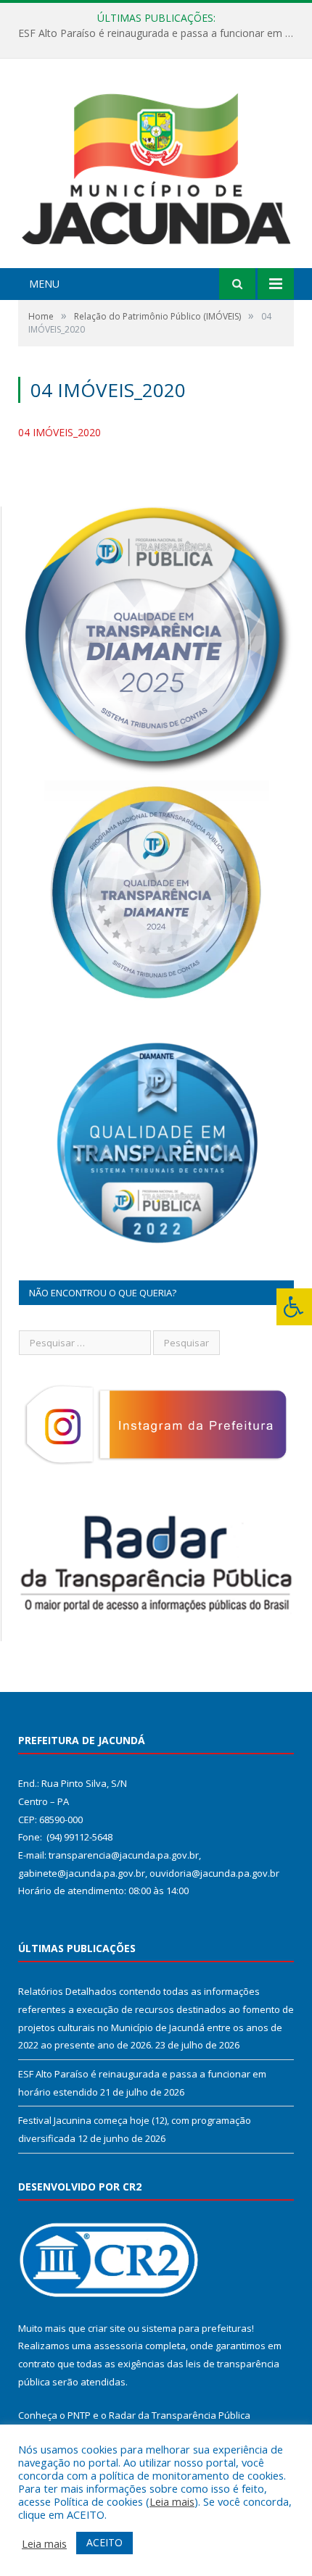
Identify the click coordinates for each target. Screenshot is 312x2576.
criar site (107, 2328)
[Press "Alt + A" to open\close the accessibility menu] (294, 1307)
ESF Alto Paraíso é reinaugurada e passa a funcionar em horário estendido (160, 33)
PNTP (79, 2415)
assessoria (118, 2346)
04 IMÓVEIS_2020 (59, 432)
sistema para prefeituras (197, 2328)
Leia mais (172, 2501)
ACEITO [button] (104, 2542)
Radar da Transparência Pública (180, 2415)
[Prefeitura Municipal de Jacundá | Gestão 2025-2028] (156, 165)
